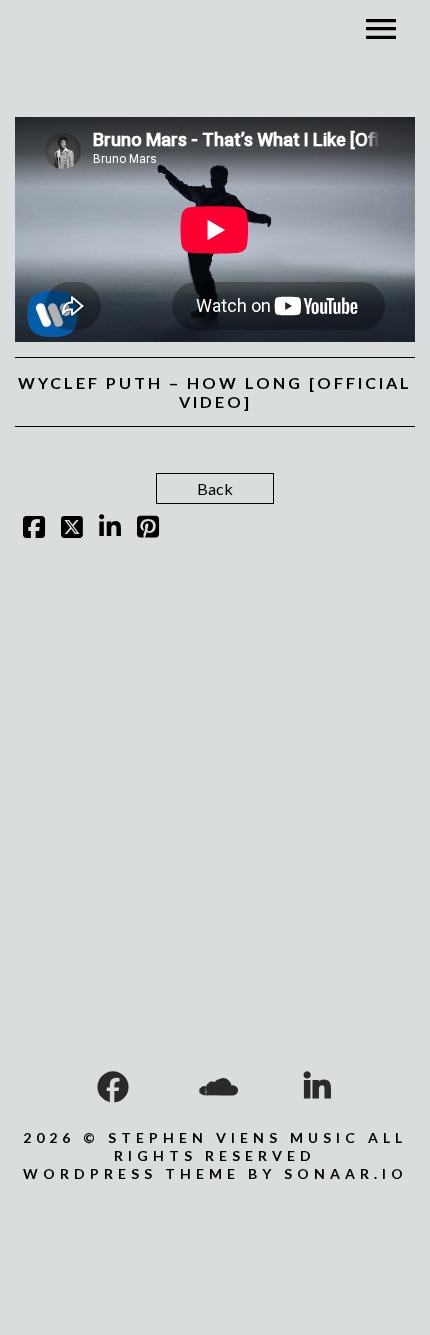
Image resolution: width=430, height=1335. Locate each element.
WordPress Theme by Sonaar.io (215, 1173)
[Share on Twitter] (72, 529)
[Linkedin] (317, 1087)
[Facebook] (113, 1087)
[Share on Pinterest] (148, 529)
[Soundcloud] (215, 1087)
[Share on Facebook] (34, 529)
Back (215, 488)
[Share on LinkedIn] (110, 529)
